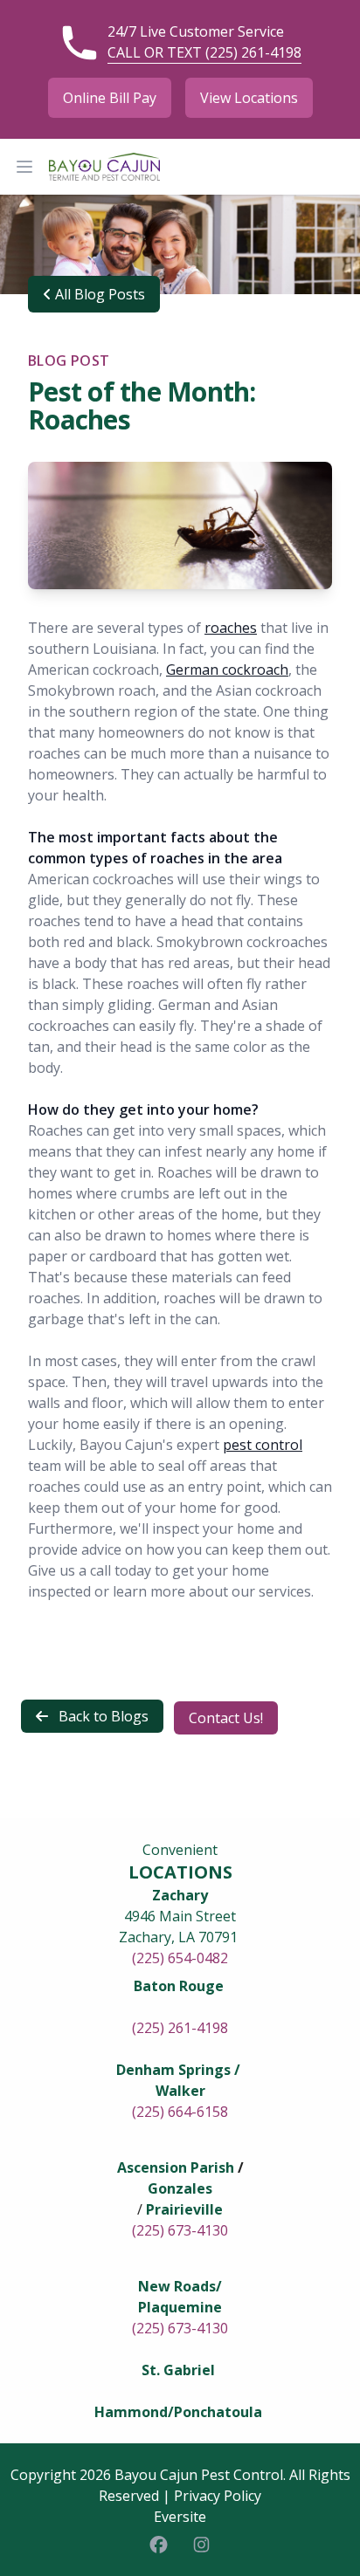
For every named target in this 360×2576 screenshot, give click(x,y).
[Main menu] (24, 167)
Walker (180, 2091)
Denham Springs (173, 2070)
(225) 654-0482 (180, 1958)
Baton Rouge (179, 1986)
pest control (263, 1445)
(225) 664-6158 (180, 2112)
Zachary (180, 1895)
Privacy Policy (218, 2496)
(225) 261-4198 (180, 2028)
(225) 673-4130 (180, 2230)
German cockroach (227, 670)
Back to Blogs (102, 1716)
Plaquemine (180, 2307)
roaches (231, 628)
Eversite (180, 2517)
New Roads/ (180, 2286)
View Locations (249, 98)
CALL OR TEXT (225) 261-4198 (204, 52)
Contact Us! (226, 1718)
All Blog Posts (98, 294)
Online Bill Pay (110, 98)
